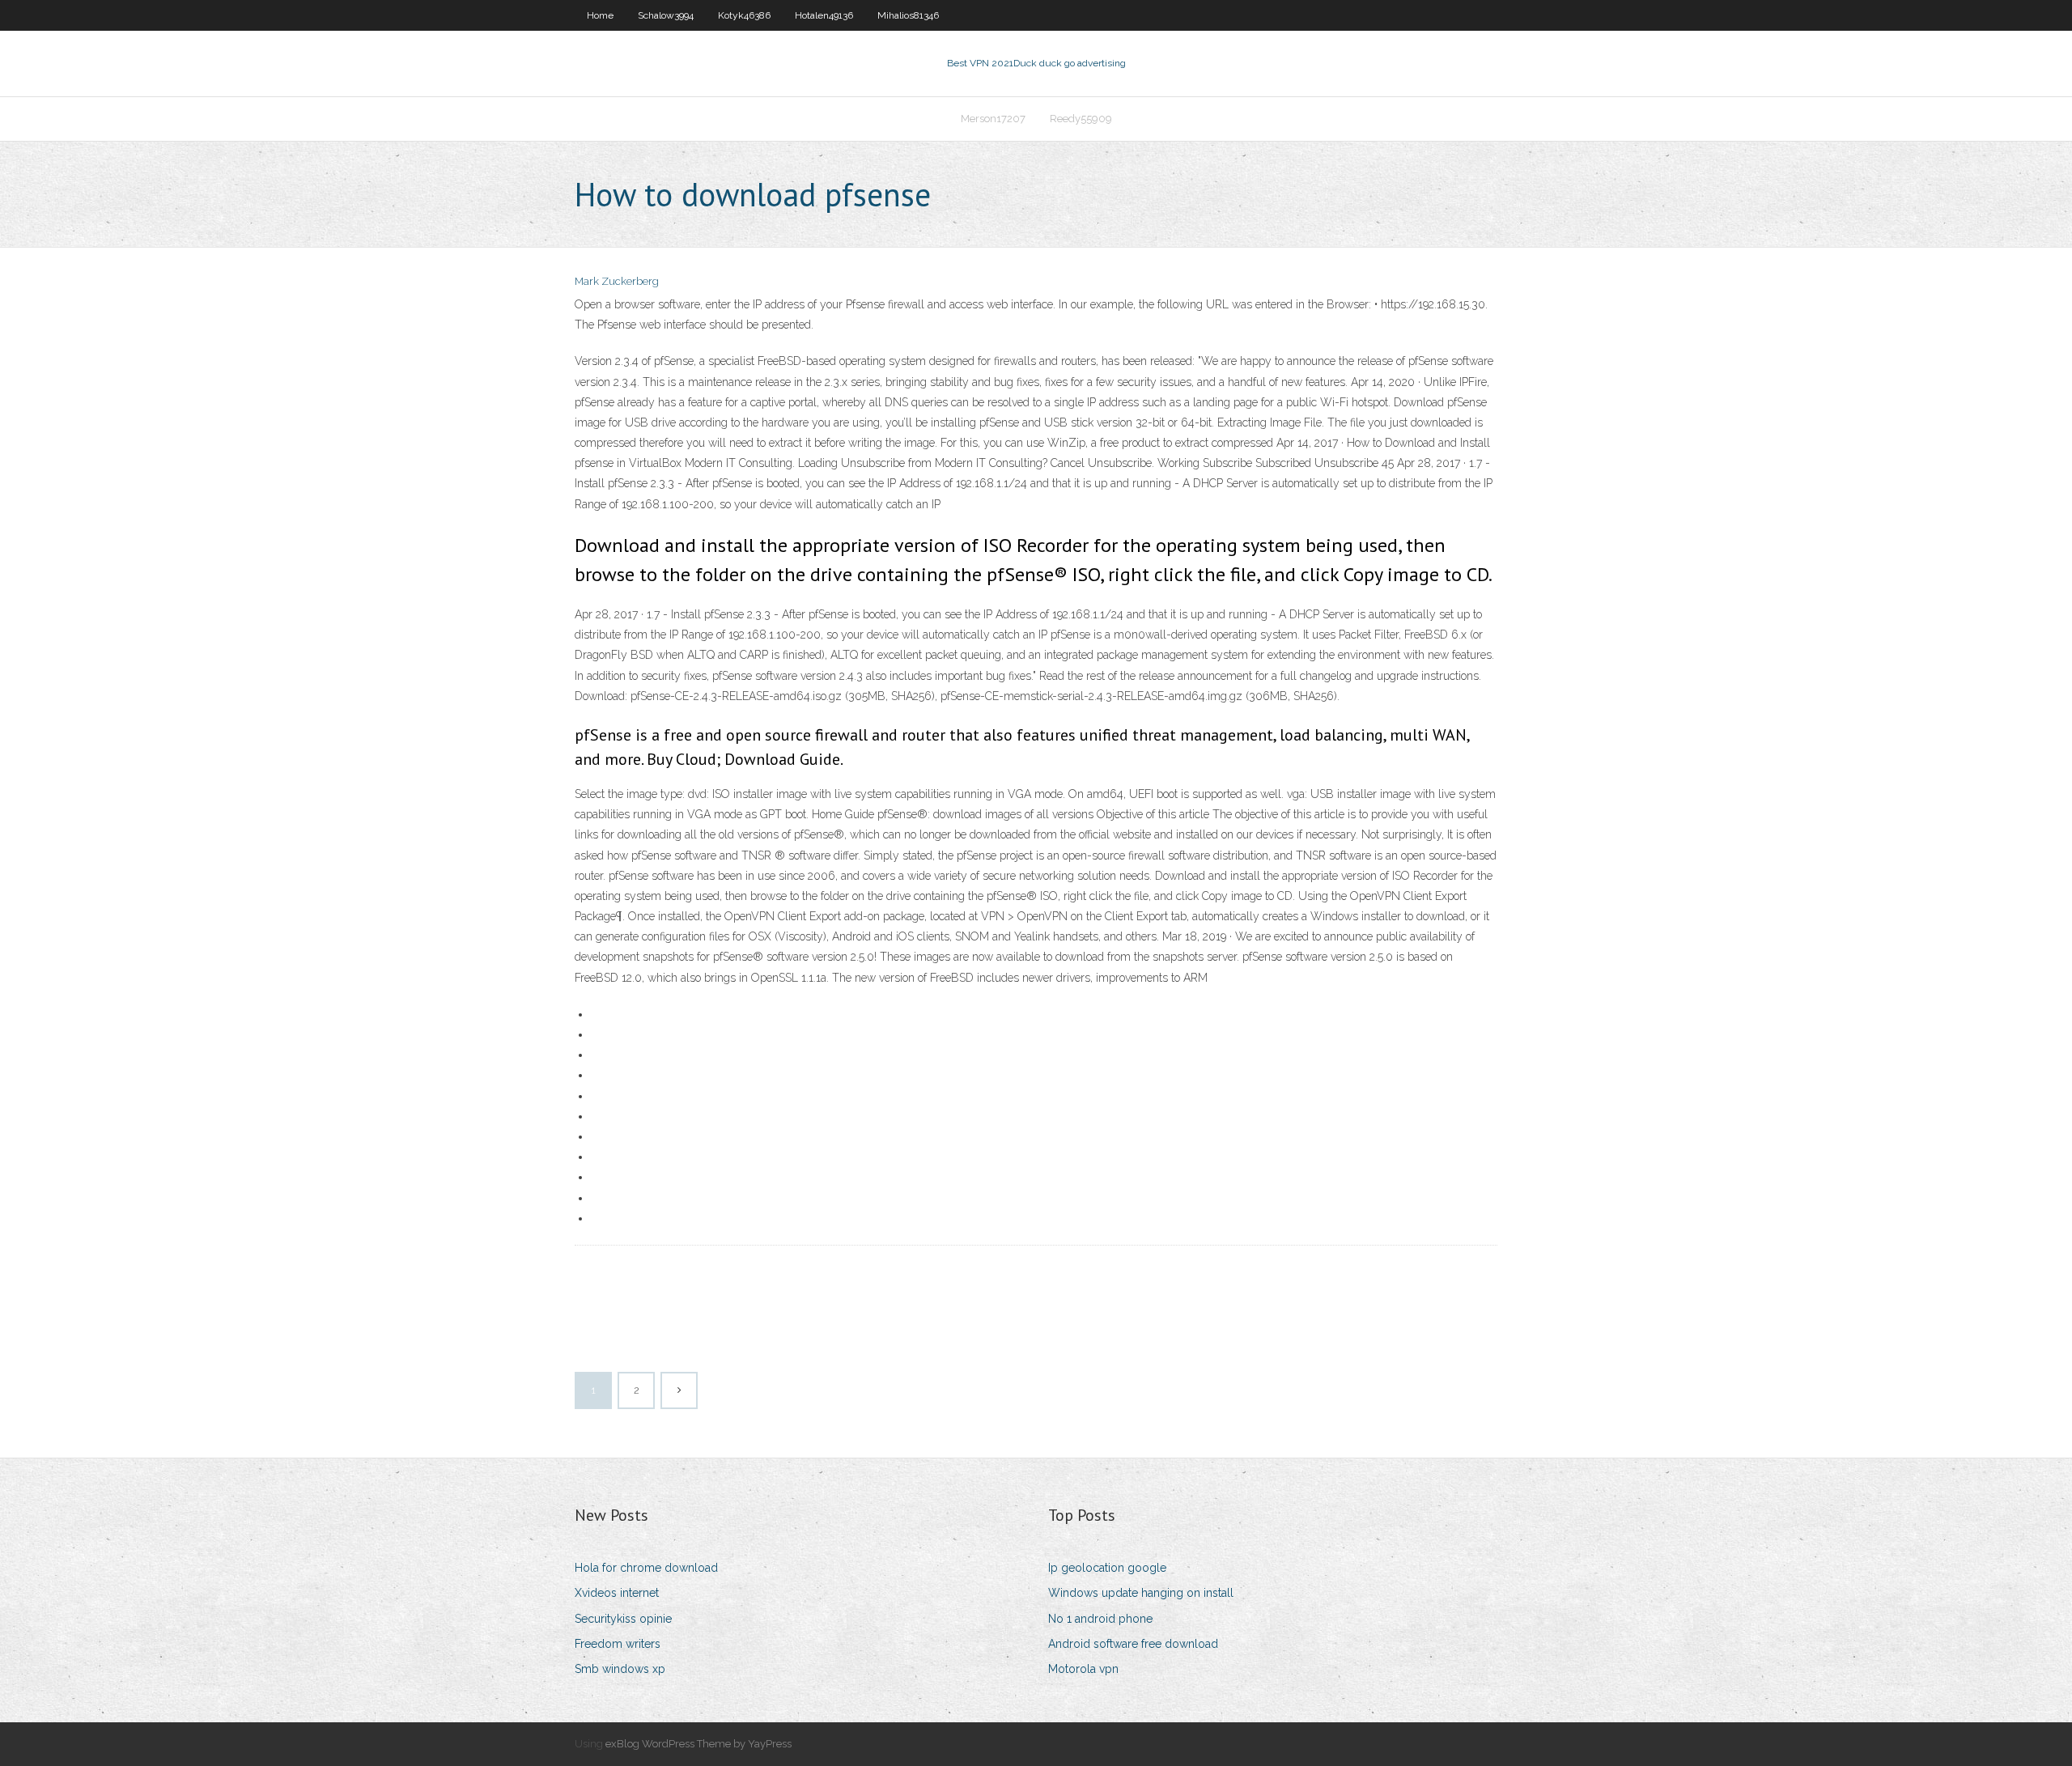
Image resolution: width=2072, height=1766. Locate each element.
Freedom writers (618, 1644)
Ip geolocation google (1107, 1568)
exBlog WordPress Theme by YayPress (698, 1744)
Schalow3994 (666, 15)
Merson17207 (993, 119)
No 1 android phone (1100, 1619)
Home (600, 15)
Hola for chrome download (646, 1568)
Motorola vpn (1083, 1669)
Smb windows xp (620, 1669)
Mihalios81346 (908, 15)
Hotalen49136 (824, 15)
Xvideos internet (617, 1593)
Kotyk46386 (744, 15)
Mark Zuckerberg (617, 281)
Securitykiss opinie (623, 1619)
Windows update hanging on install (1141, 1593)
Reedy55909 (1081, 119)
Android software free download (1133, 1644)
